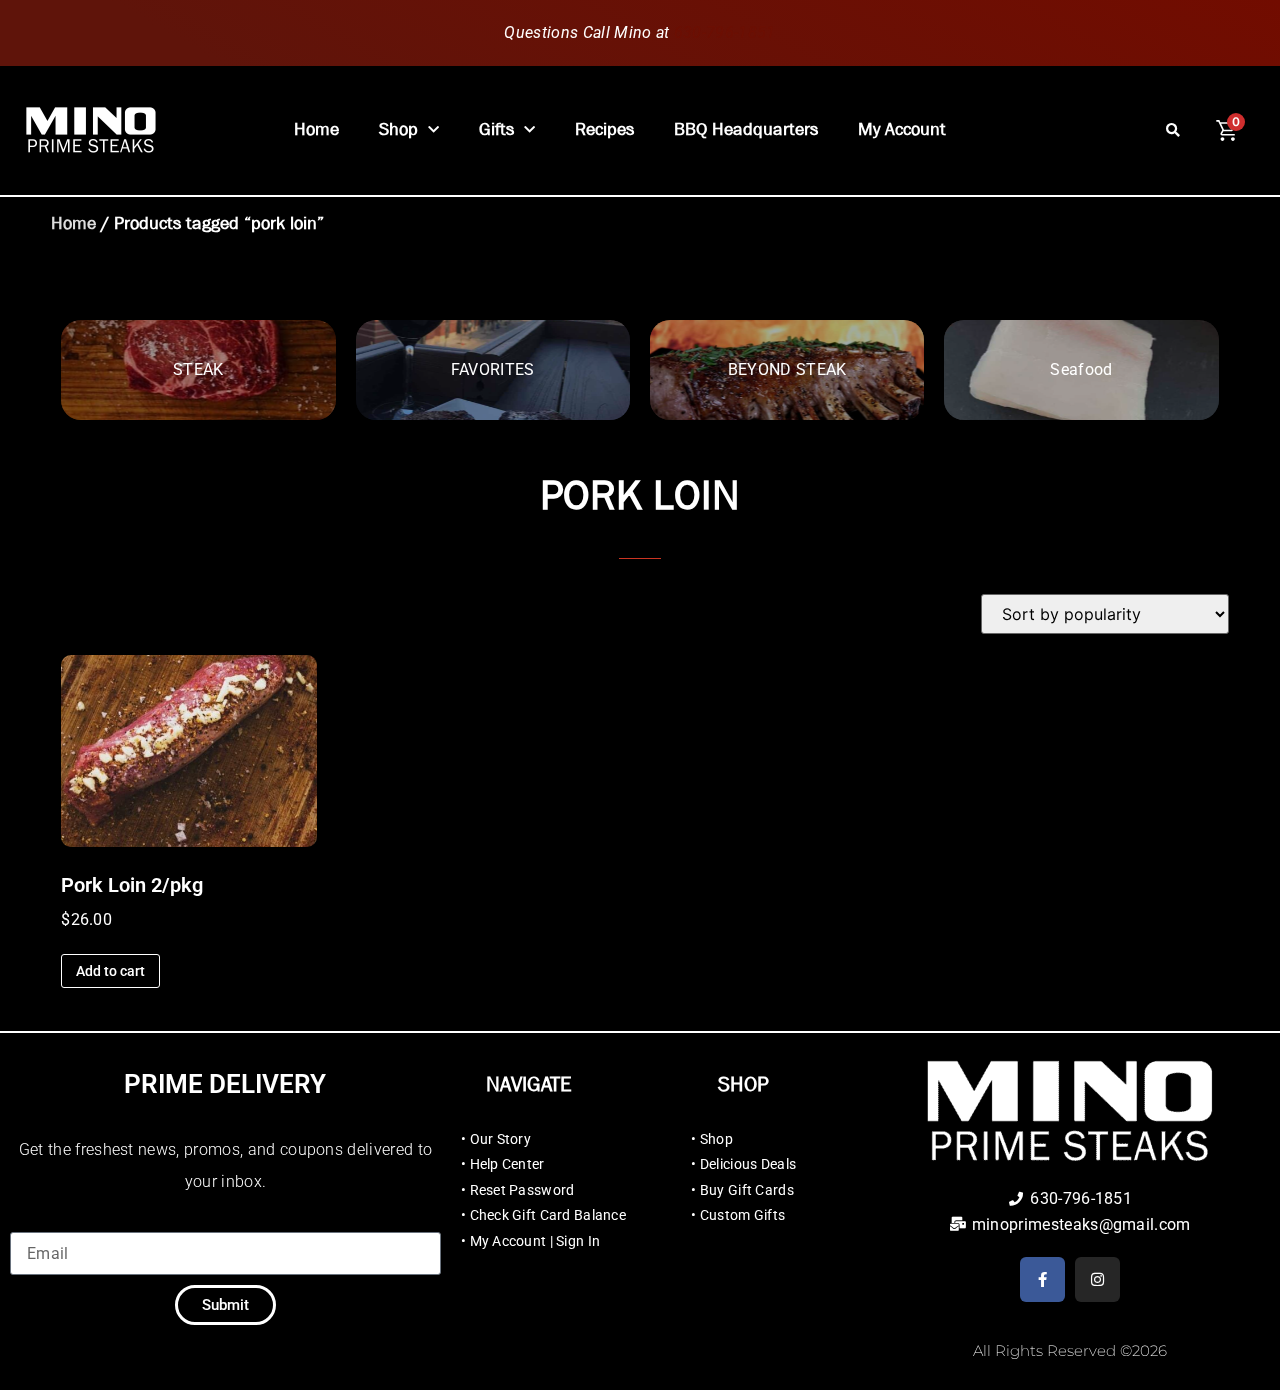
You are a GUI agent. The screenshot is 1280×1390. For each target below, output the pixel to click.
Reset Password (522, 1190)
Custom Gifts (742, 1215)
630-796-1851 (725, 32)
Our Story (501, 1139)
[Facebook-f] (1042, 1279)
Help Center (507, 1164)
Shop (398, 129)
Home (316, 129)
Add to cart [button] (110, 971)
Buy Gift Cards (747, 1190)
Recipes (604, 129)
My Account (902, 129)
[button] (1173, 130)
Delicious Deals (748, 1164)
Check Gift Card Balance (548, 1215)
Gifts (496, 129)
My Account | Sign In (535, 1241)
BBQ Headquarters (746, 129)
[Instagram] (1097, 1279)
